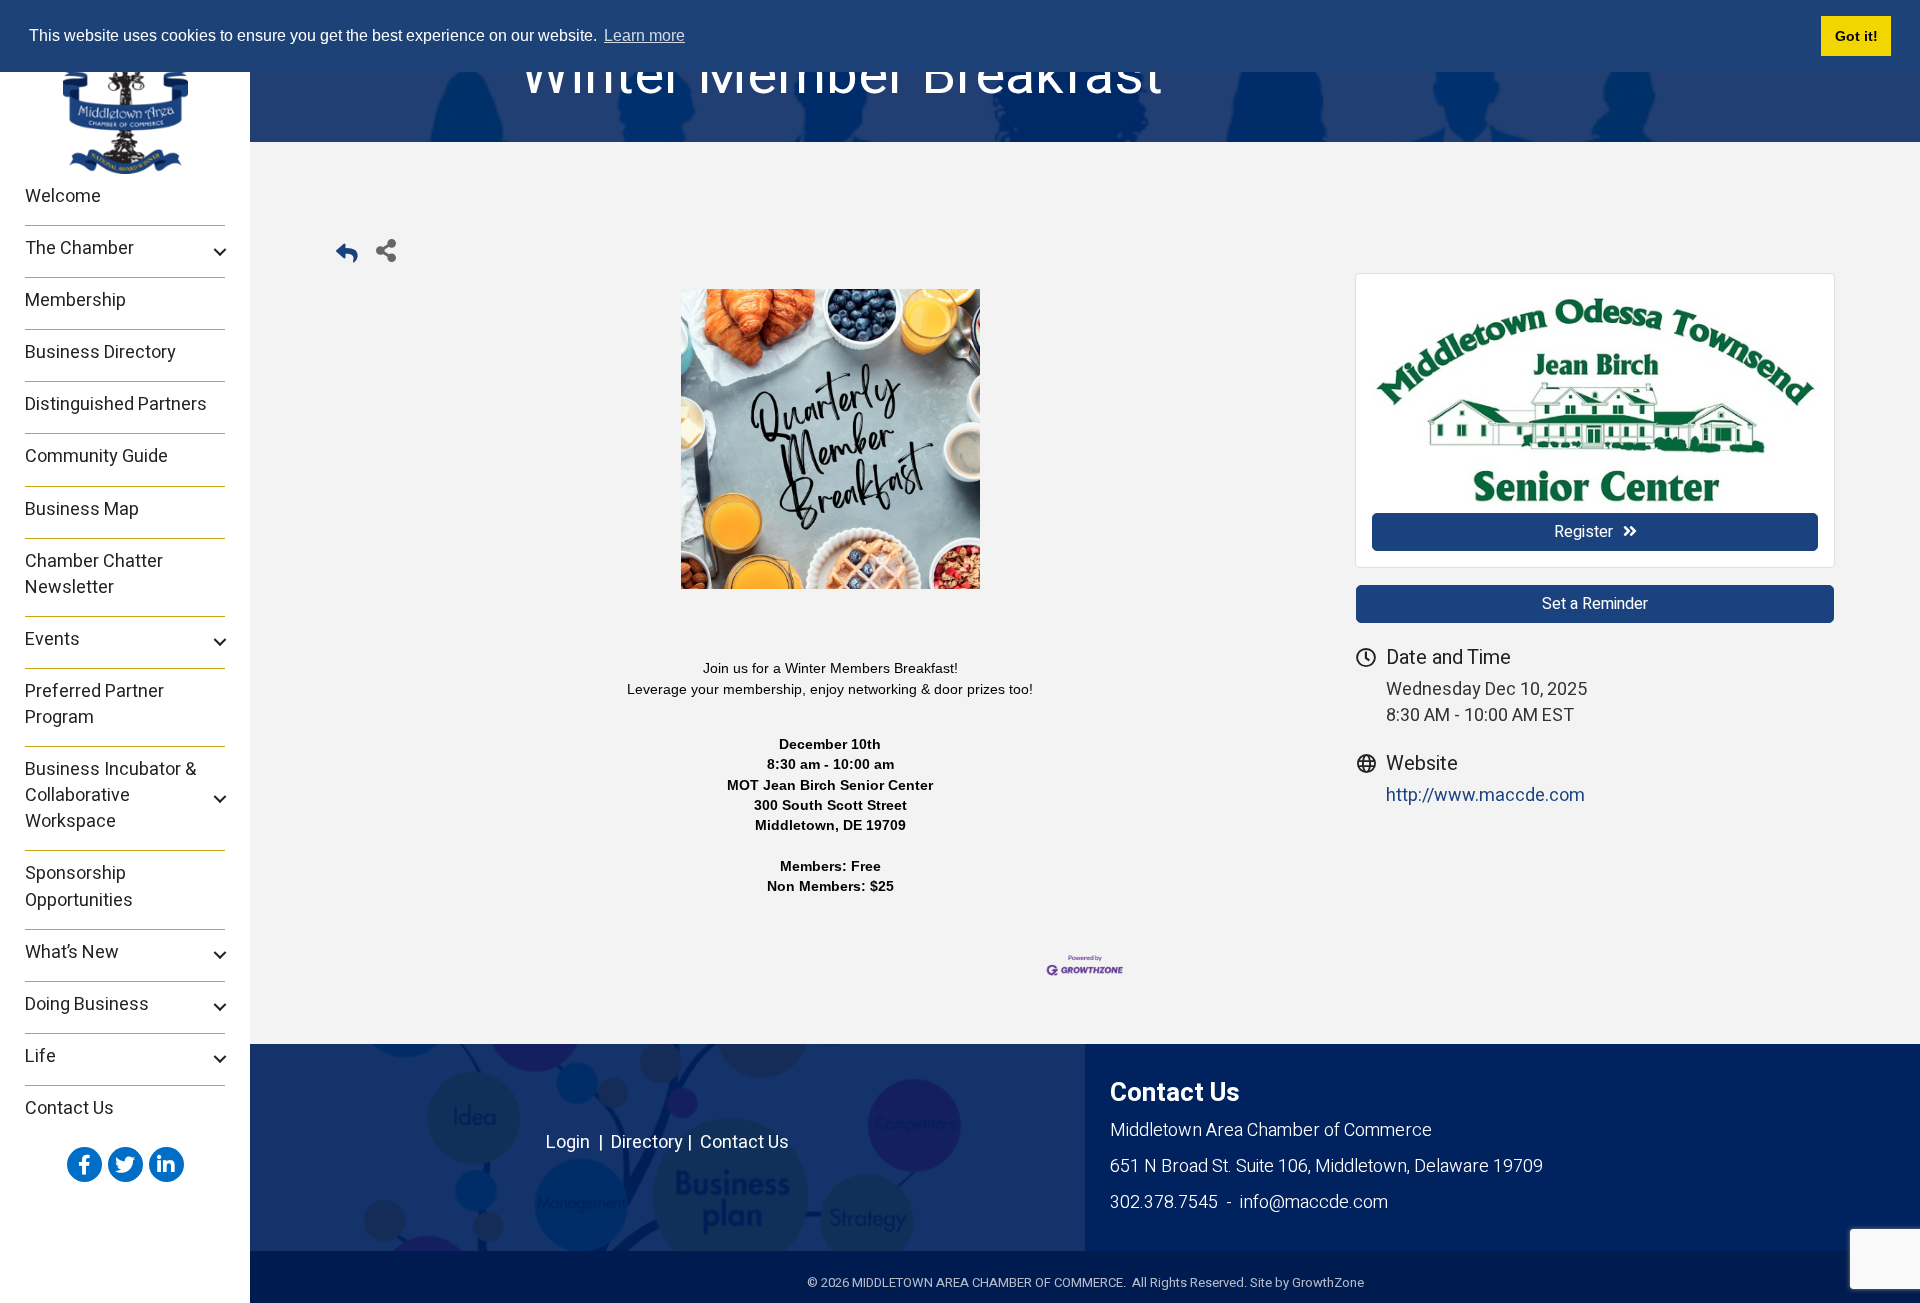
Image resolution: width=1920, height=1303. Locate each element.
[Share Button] (385, 249)
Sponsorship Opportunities (79, 886)
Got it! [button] (1856, 36)
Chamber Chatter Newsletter (94, 574)
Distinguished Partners (116, 404)
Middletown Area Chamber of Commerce (1271, 1130)
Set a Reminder (1595, 604)
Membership (75, 300)
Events (52, 639)
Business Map (82, 509)
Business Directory (100, 352)
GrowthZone (1328, 1282)
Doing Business (87, 1004)
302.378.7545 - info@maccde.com (1249, 1202)
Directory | (655, 1142)
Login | (578, 1142)
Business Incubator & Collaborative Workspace (110, 795)
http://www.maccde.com (1485, 795)
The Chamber (79, 248)
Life (40, 1056)
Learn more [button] (644, 35)
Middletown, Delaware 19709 (1326, 1166)
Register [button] (1583, 532)
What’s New (72, 952)
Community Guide (96, 456)
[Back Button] (347, 255)
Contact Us (69, 1108)
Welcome (63, 196)
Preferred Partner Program (94, 704)
